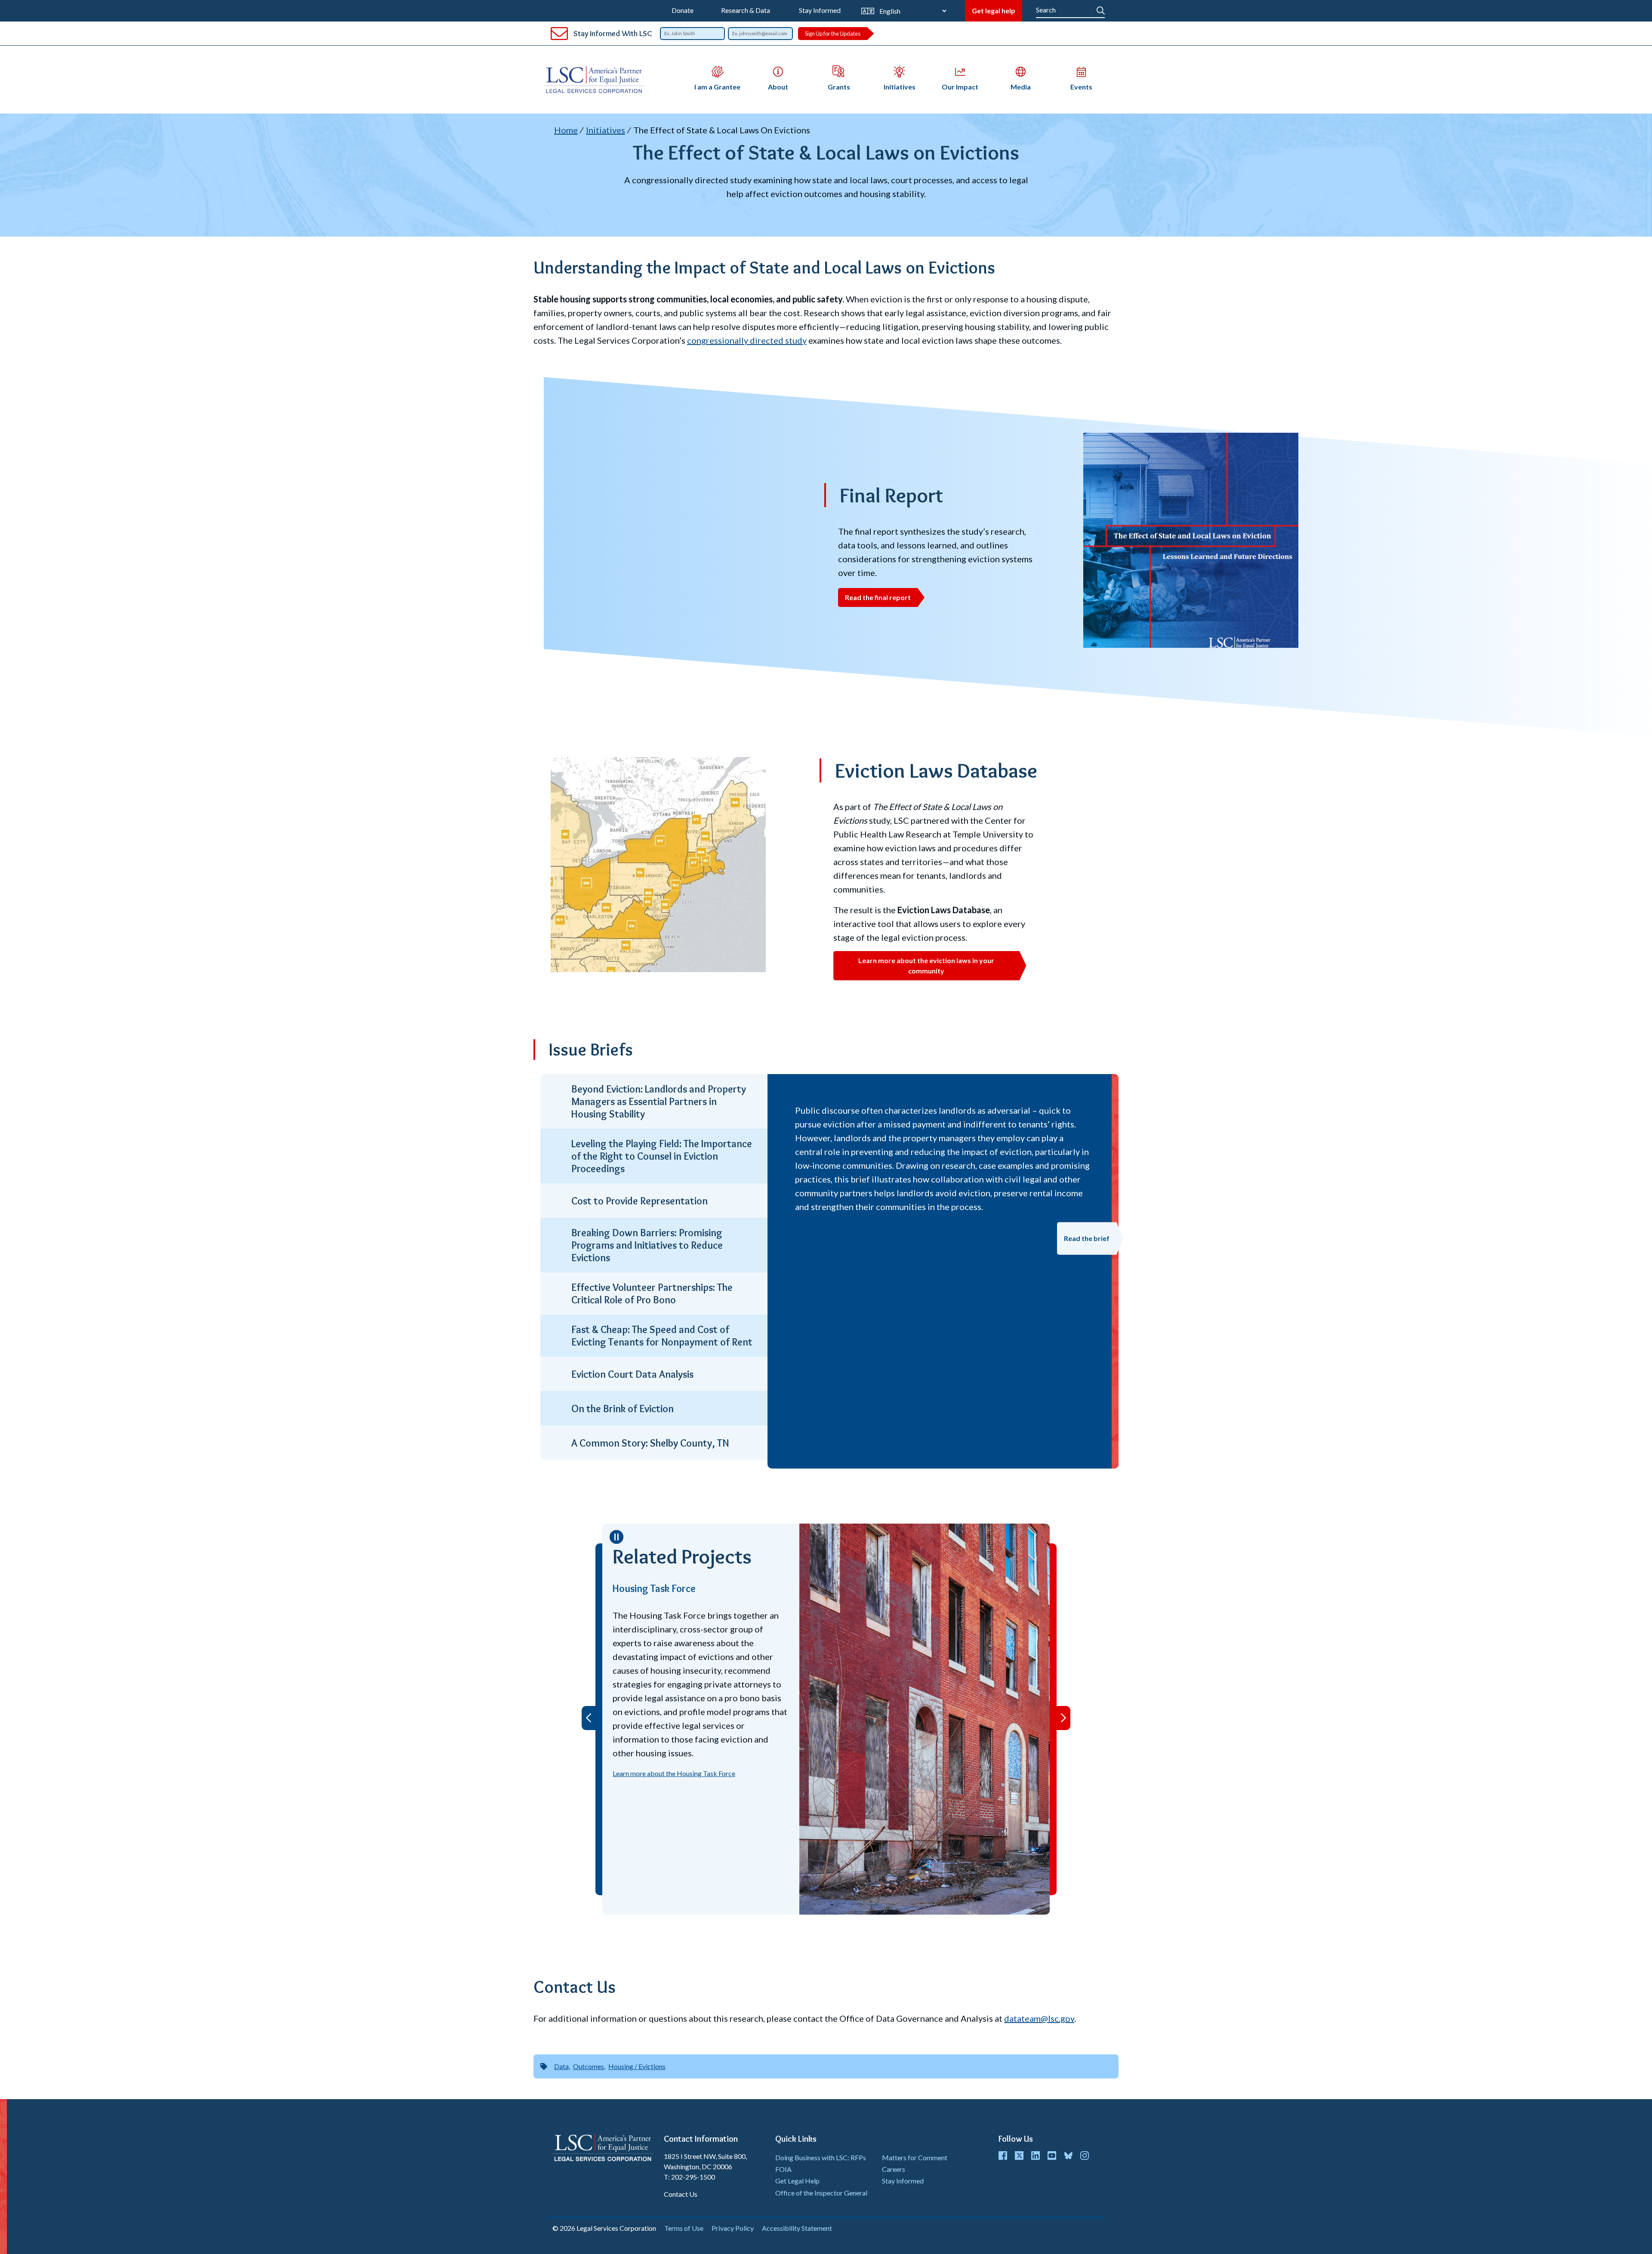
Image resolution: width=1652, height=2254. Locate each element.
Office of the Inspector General (821, 2193)
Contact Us (681, 2194)
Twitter (1019, 2155)
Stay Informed (820, 10)
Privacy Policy (733, 2228)
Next (1063, 1718)
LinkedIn (1036, 2155)
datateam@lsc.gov (1039, 2018)
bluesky (1068, 2155)
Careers (894, 2169)
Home (566, 130)
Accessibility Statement (797, 2228)
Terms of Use (684, 2228)
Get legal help (994, 11)
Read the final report (878, 597)
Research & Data (746, 10)
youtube (1052, 2155)
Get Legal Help (797, 2181)
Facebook (1003, 2155)
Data (561, 2066)
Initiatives (606, 130)
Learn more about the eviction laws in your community (926, 965)
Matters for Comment (915, 2157)
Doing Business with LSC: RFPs (821, 2157)
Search (1101, 9)
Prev (589, 1718)
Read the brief (1087, 1238)
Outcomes (589, 2066)
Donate (683, 10)
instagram (1085, 2155)
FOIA (783, 2169)
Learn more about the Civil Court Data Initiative (824, 1889)
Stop (616, 1537)
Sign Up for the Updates (833, 34)
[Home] (598, 80)
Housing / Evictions (637, 2066)
